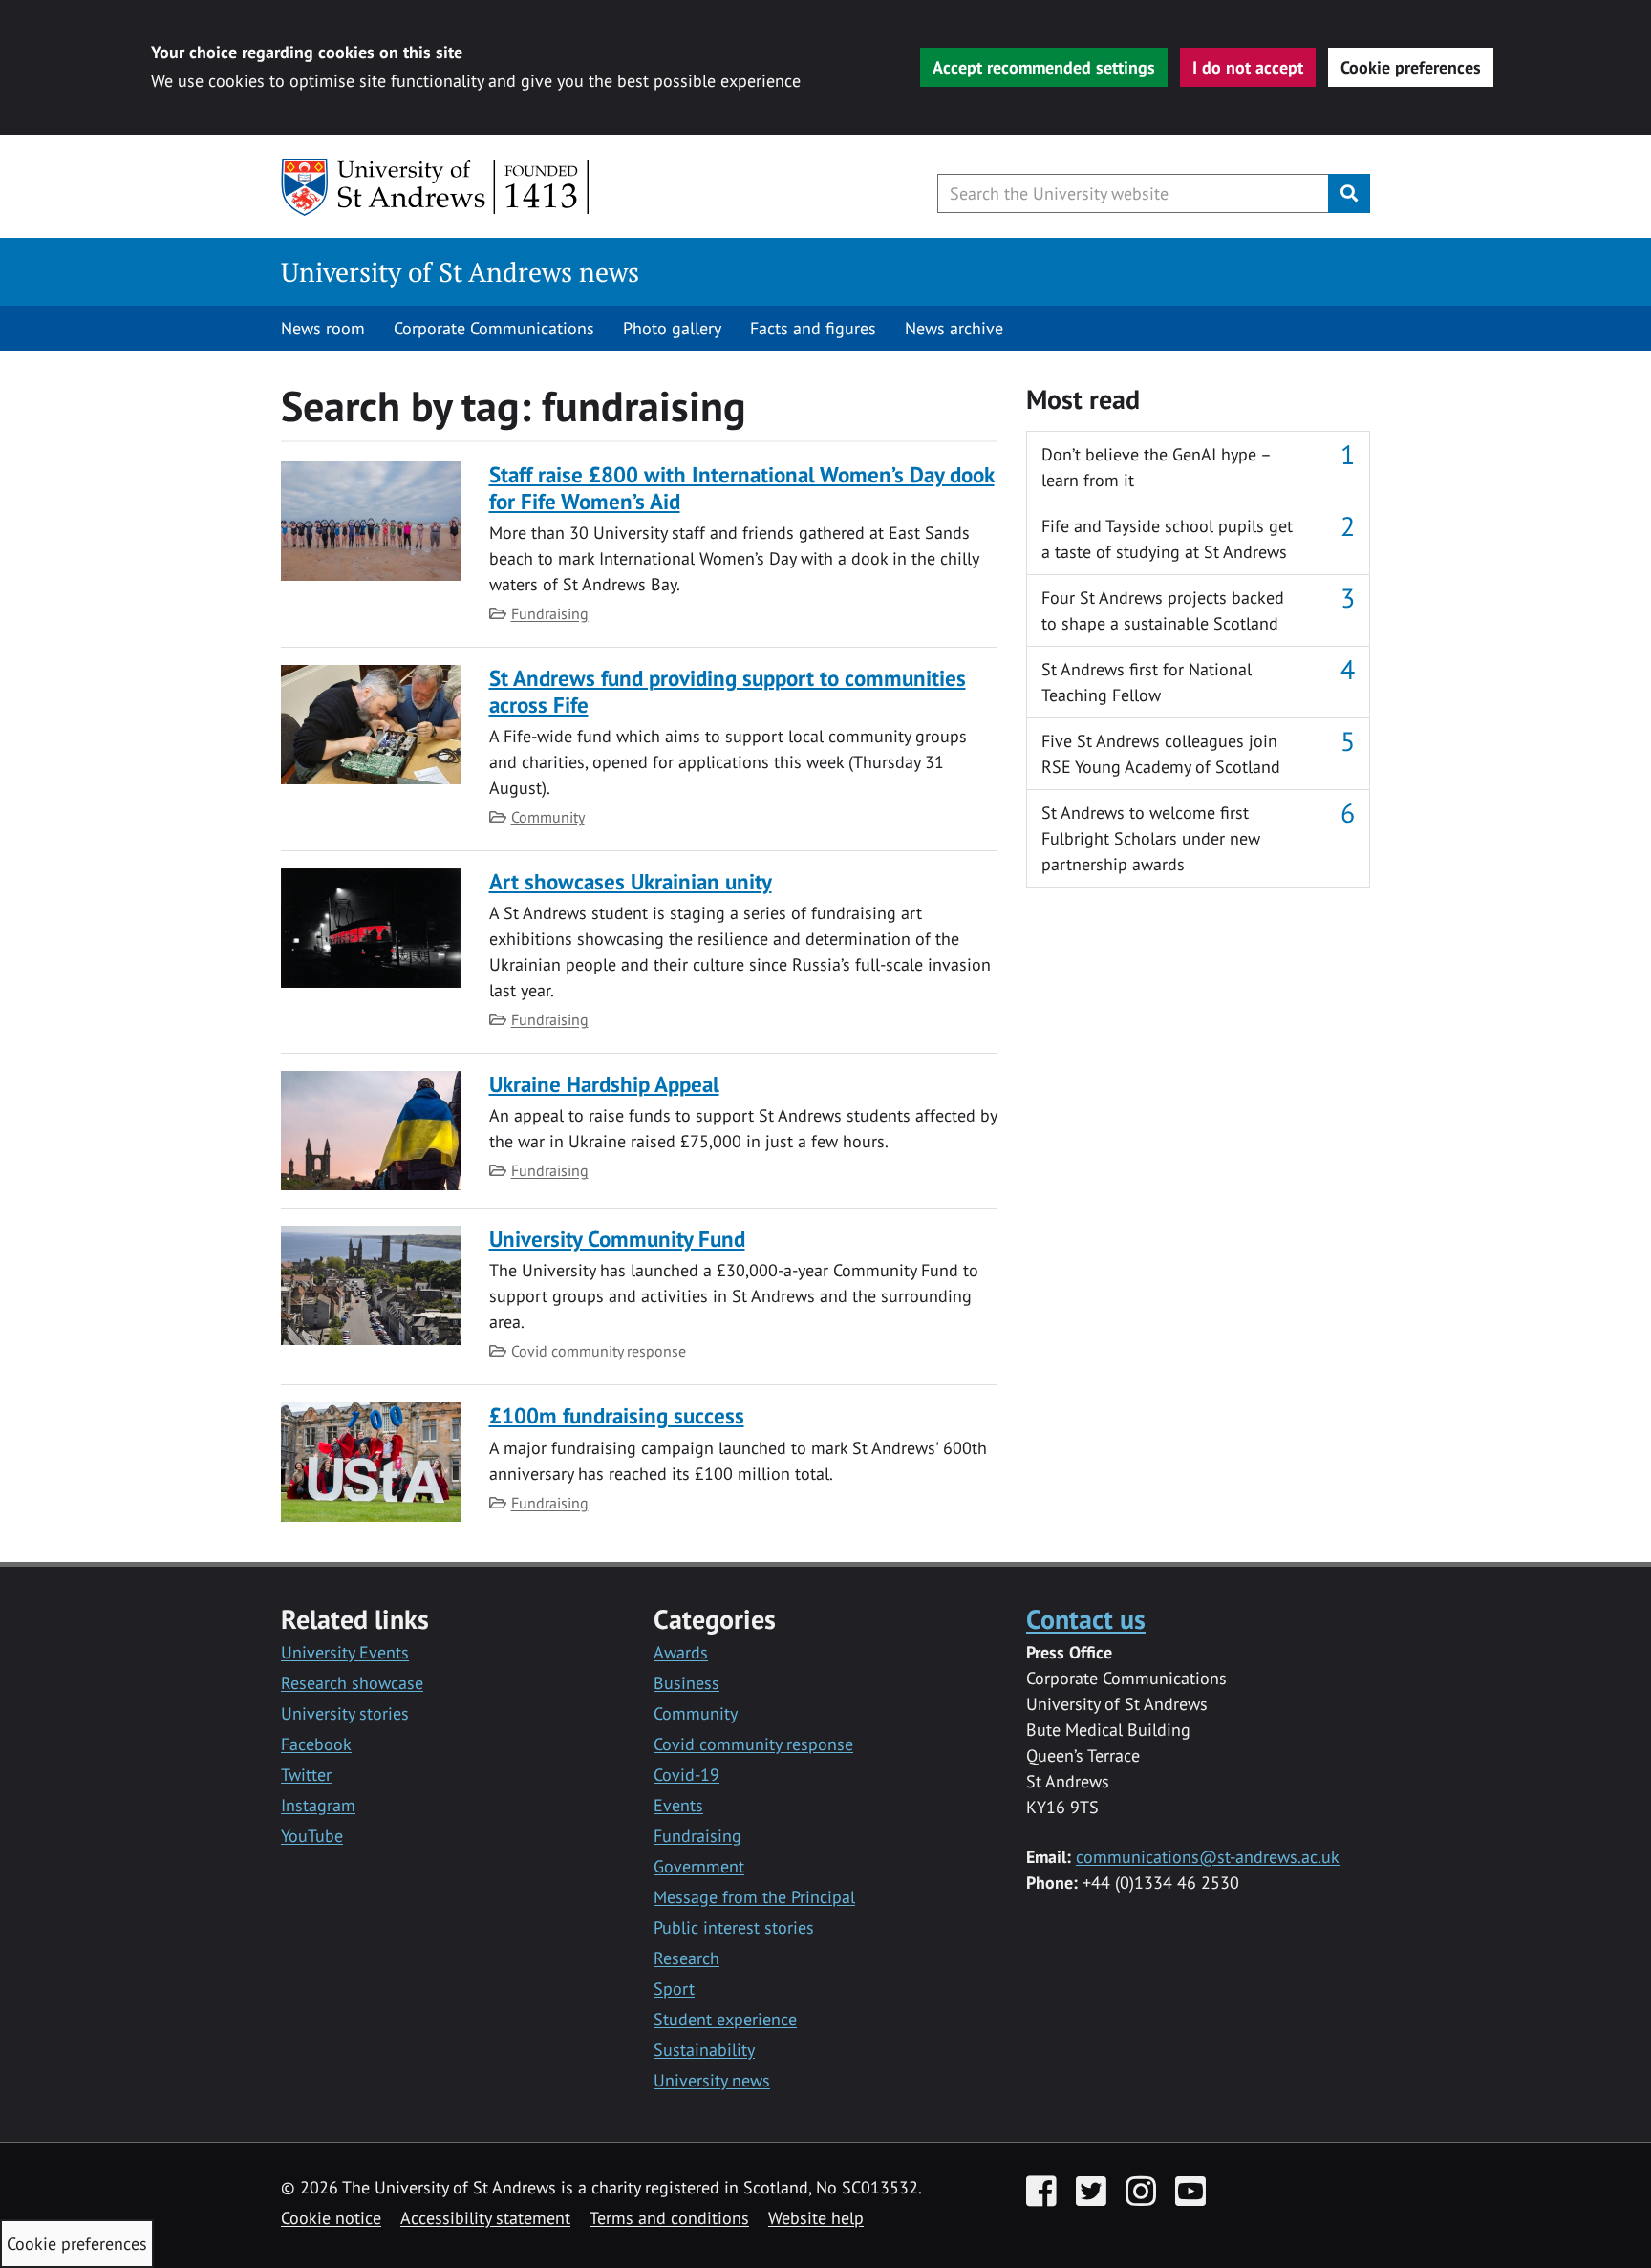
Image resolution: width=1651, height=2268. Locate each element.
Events (678, 1805)
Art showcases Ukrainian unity (631, 881)
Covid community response (599, 1351)
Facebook (316, 1744)
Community (548, 817)
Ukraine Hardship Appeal (604, 1084)
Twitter (306, 1775)
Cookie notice (331, 2218)
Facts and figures (813, 328)
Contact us (1086, 1619)
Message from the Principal (754, 1897)
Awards (681, 1652)
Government (699, 1866)
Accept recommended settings (1044, 67)
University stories (345, 1713)
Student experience (725, 2019)
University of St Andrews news (460, 272)
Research (686, 1958)
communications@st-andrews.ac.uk (1208, 1857)
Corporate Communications (494, 328)
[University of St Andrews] (436, 187)
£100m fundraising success (617, 1415)
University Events (345, 1652)
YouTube (312, 1836)
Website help (816, 2218)
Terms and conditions (669, 2218)
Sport (674, 1989)
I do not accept (1248, 67)
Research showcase (352, 1683)
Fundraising (550, 613)
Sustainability (704, 2050)
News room (323, 328)
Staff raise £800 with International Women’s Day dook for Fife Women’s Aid (742, 488)
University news (712, 2080)
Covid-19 (686, 1775)
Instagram (318, 1805)
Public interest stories (734, 1927)
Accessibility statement (485, 2218)
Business (686, 1683)
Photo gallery (672, 328)
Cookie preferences (1411, 67)
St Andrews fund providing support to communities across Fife (728, 691)
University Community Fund (617, 1239)
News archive (954, 328)
